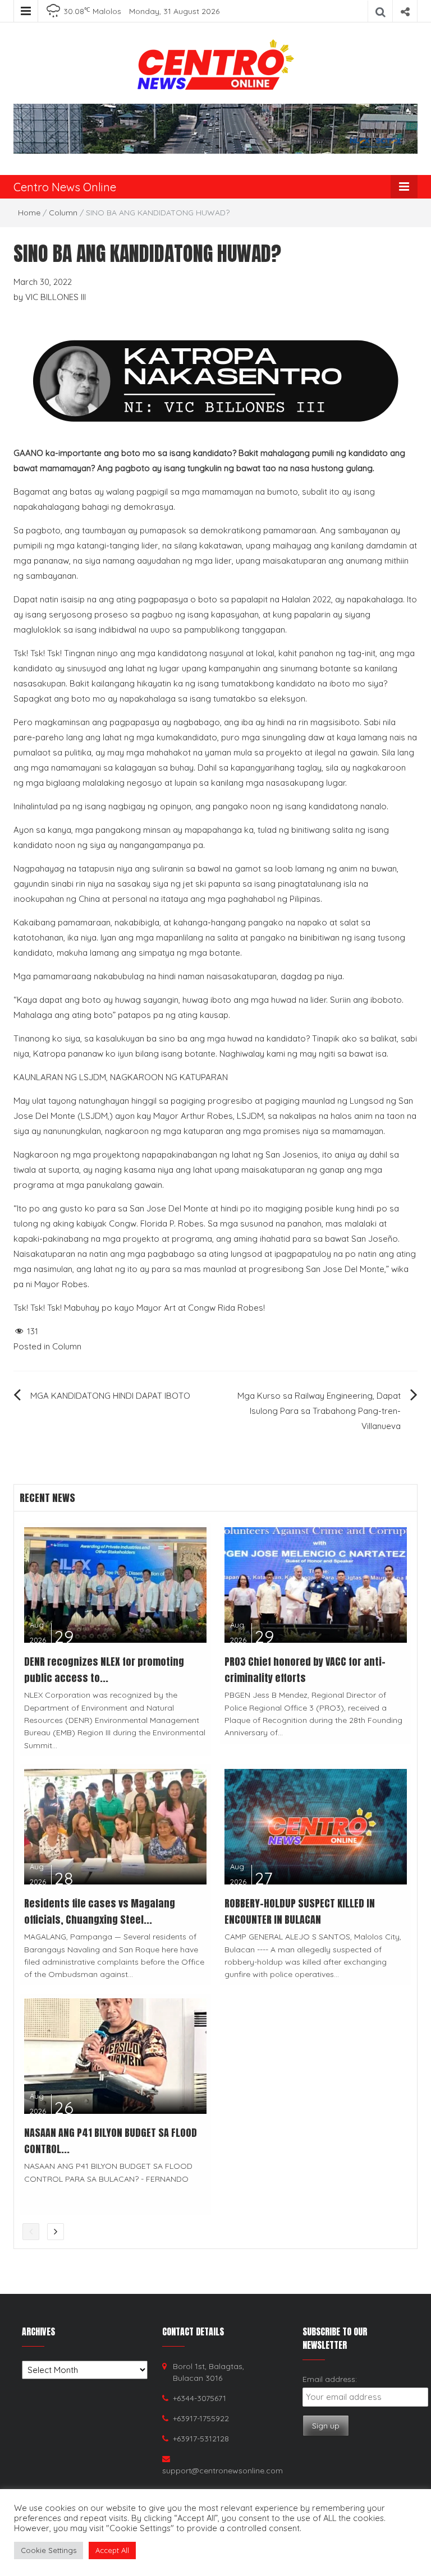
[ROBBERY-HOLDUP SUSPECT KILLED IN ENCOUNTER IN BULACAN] (316, 1826)
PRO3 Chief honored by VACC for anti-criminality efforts (305, 1670)
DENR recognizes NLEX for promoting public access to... (104, 1670)
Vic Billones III (56, 297)
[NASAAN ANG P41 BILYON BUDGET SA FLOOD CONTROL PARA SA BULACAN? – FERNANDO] (115, 2055)
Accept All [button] (112, 2550)
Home (29, 213)
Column (63, 213)
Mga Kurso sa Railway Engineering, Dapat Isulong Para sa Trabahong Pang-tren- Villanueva (319, 1411)
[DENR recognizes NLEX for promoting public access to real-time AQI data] (115, 1584)
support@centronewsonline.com (223, 2471)
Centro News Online (65, 187)
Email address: (330, 2379)
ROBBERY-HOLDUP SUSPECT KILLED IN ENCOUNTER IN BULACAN (300, 1911)
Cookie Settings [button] (49, 2550)
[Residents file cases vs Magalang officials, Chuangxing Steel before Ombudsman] (115, 1826)
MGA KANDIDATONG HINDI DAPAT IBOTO (110, 1396)
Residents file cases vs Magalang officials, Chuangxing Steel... (100, 1911)
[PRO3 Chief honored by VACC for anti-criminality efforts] (316, 1584)
